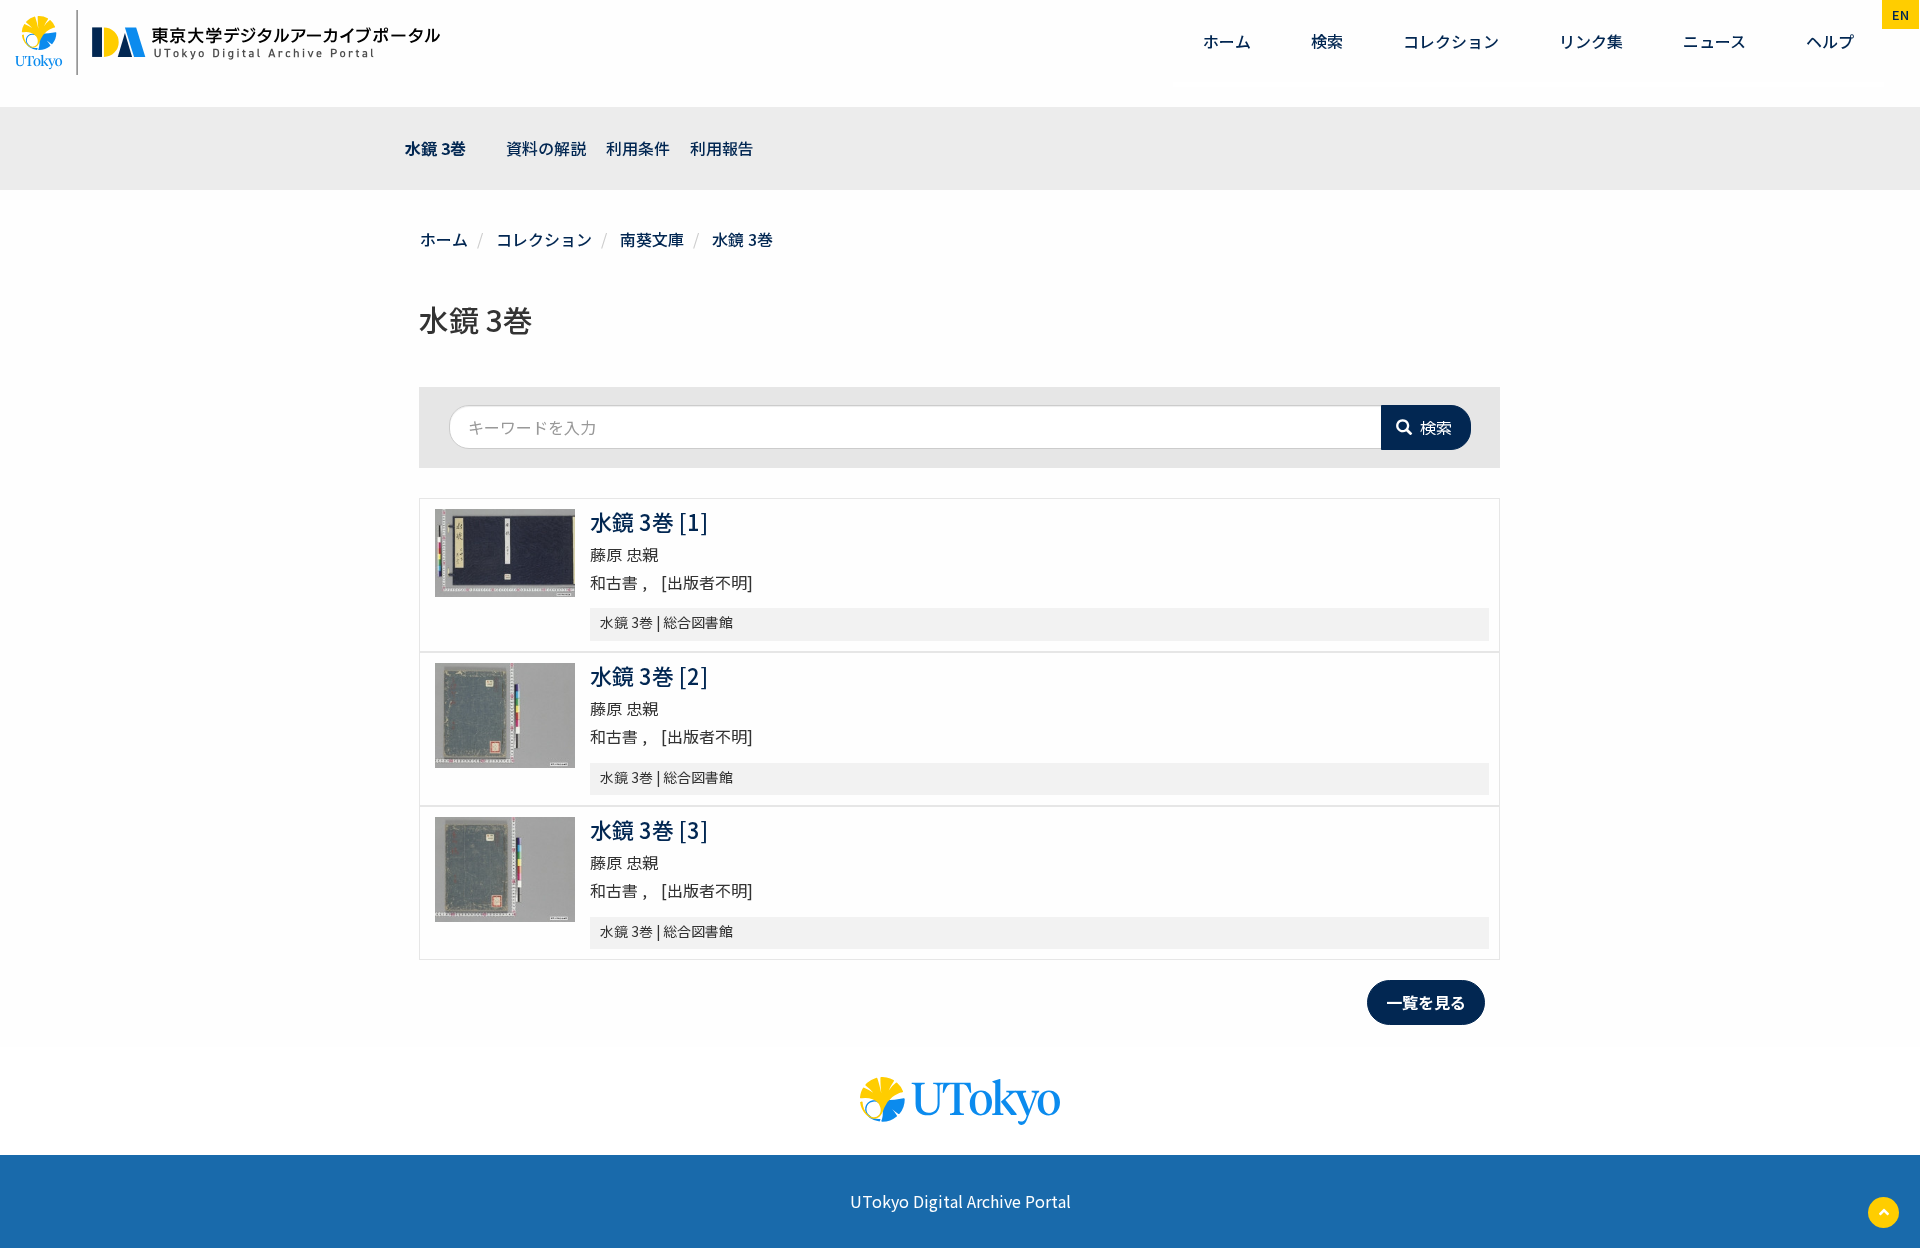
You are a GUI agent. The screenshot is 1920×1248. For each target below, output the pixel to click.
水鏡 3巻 (435, 148)
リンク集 (1591, 41)
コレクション (1451, 41)
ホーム (1227, 41)
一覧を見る (1426, 1002)
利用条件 (638, 148)
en (1900, 14)
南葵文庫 (652, 239)
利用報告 (722, 148)
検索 (1327, 41)
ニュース (1714, 41)
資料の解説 (546, 148)
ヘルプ (1830, 41)
